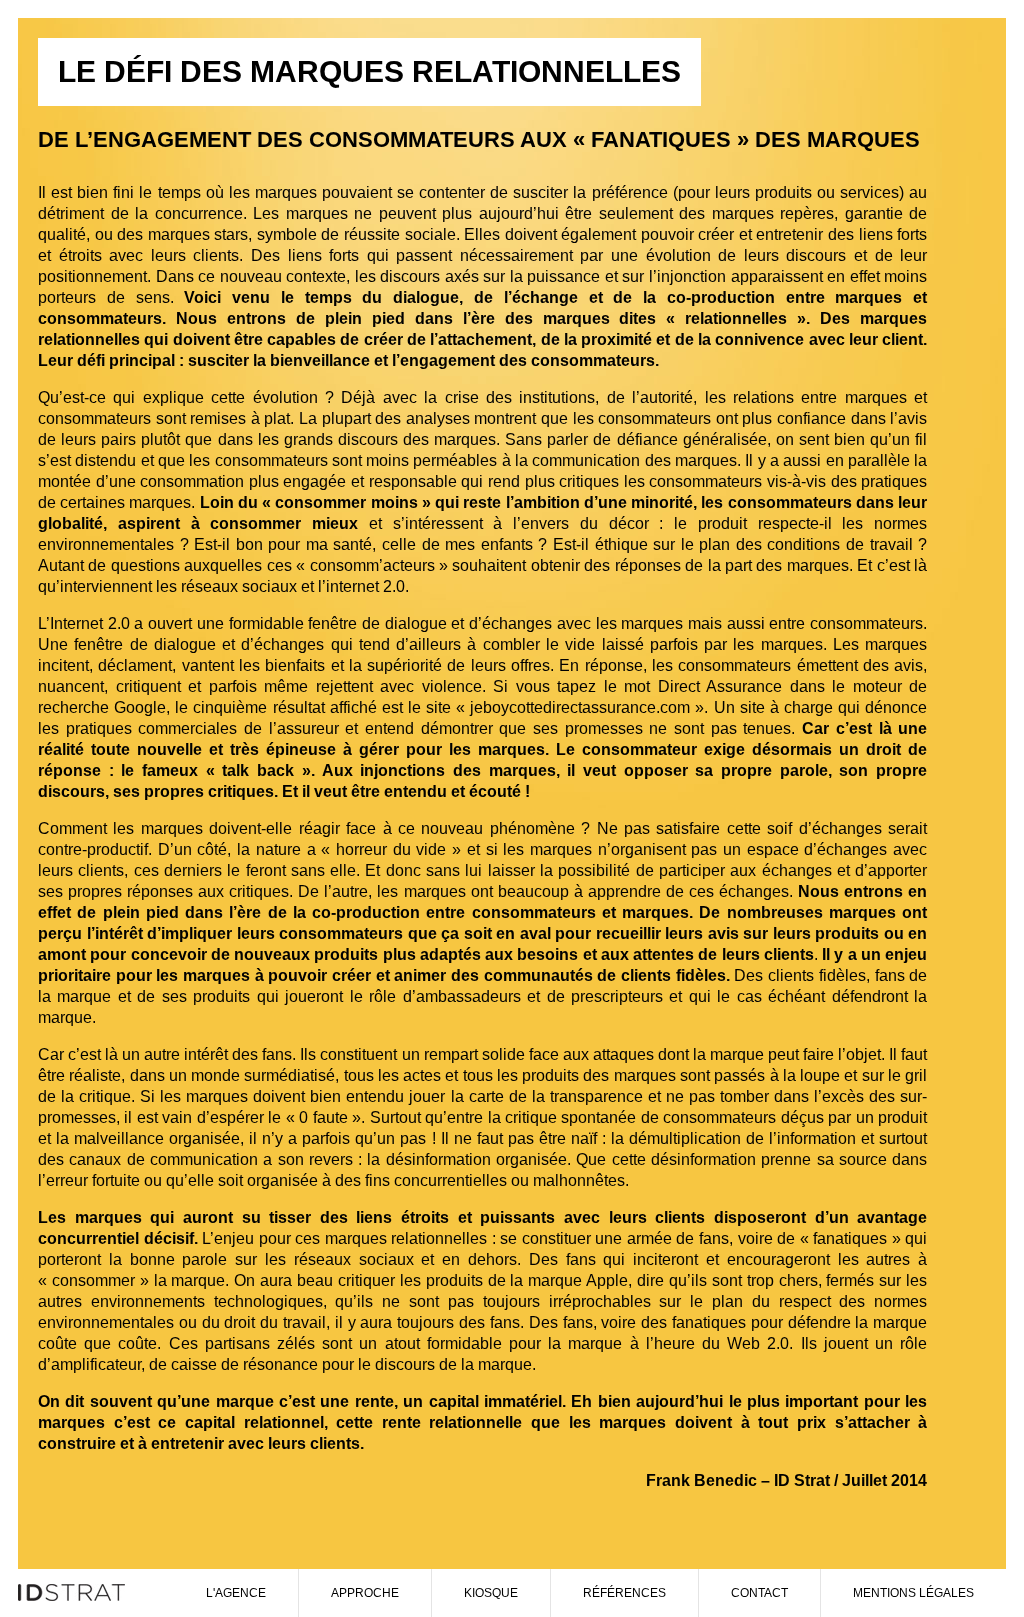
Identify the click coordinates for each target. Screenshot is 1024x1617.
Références (624, 1593)
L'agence (236, 1593)
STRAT (78, 1592)
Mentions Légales (913, 1593)
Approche (365, 1593)
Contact (759, 1593)
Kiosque (491, 1593)
